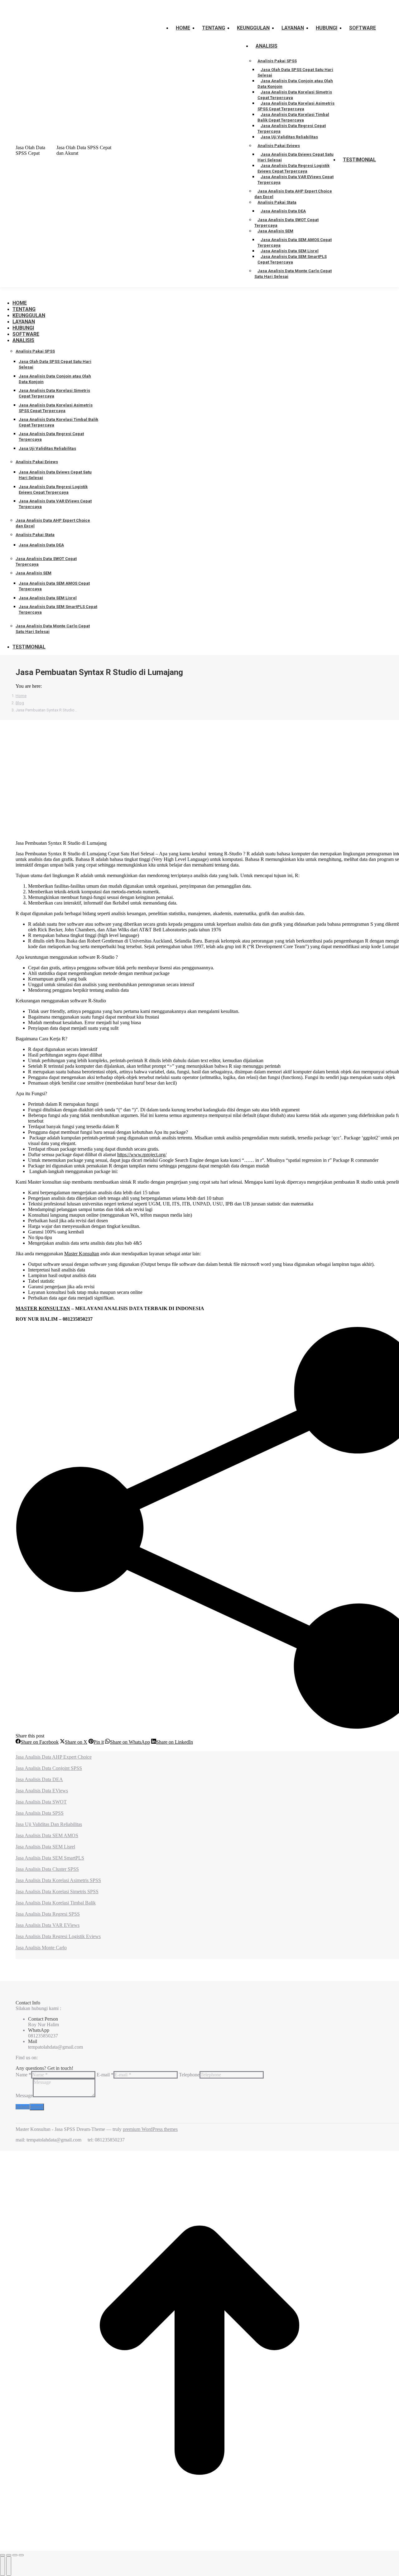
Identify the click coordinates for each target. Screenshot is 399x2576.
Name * (23, 2075)
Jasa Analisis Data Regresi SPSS (48, 1914)
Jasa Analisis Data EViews (42, 1791)
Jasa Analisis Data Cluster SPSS (47, 1869)
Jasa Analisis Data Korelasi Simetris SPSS (57, 1892)
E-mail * (105, 2075)
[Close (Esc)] (2, 2555)
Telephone (189, 2075)
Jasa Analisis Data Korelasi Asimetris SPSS (58, 1880)
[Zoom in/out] (21, 2555)
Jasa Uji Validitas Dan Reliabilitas (49, 1824)
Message (24, 2096)
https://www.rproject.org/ (142, 1155)
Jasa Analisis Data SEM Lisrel (45, 1847)
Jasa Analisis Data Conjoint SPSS (49, 1768)
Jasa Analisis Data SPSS (40, 1813)
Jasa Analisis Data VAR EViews (48, 1925)
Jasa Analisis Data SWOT (41, 1802)
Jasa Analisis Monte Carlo (41, 1948)
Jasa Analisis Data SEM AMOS (47, 1835)
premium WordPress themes (150, 2129)
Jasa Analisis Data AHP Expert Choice (54, 1757)
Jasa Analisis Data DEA (39, 1779)
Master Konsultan (82, 1254)
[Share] (9, 2555)
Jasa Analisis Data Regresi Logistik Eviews (58, 1936)
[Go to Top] (199, 2548)
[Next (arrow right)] (9, 2566)
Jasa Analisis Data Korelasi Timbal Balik (56, 1903)
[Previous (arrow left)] (2, 2566)
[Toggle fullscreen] (15, 2555)
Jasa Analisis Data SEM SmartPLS (50, 1858)
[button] (53, 293)
